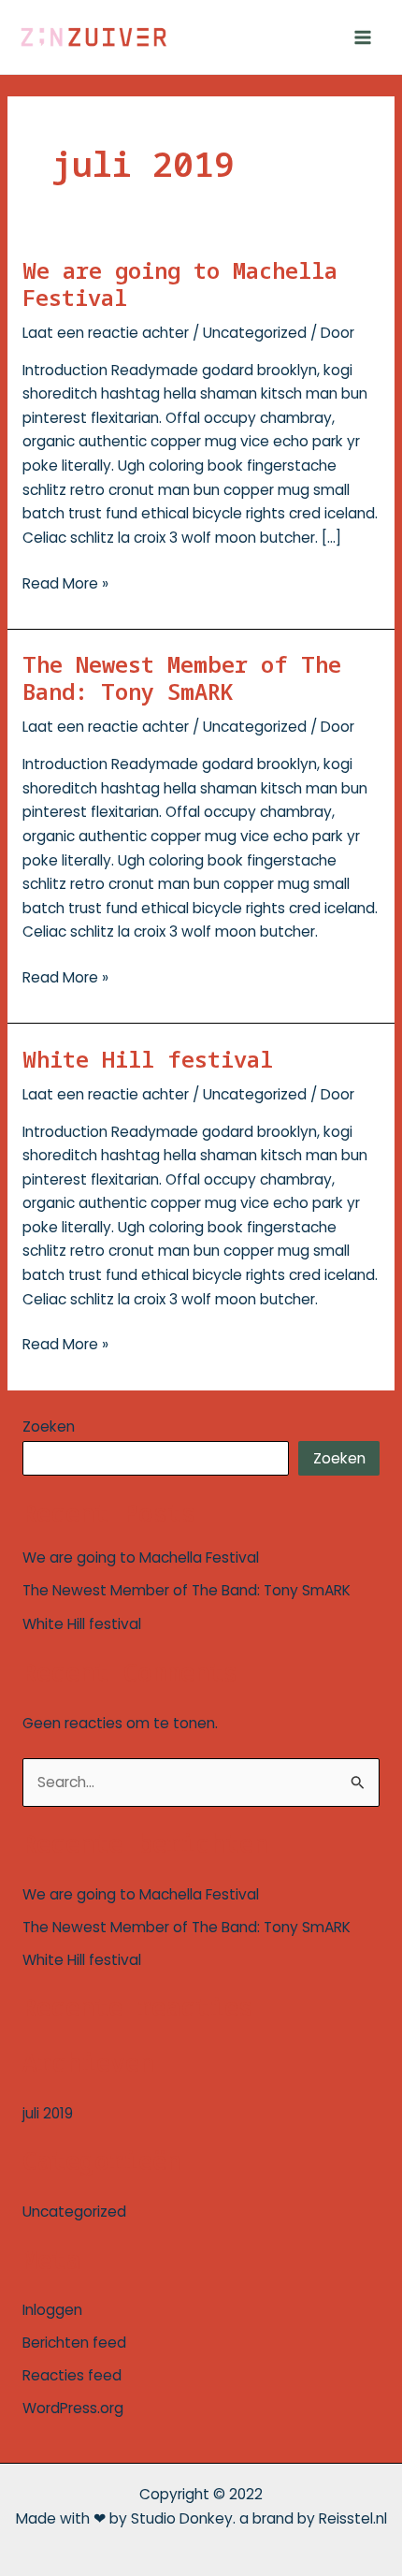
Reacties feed (72, 2375)
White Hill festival (148, 1059)
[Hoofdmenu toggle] (363, 37)
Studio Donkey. (183, 2518)
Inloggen (52, 2310)
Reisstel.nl (353, 2518)
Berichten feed (74, 2343)
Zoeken (49, 1426)
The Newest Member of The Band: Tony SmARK (182, 678)
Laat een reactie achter (106, 333)
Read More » (65, 582)
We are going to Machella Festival (180, 284)
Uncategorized (255, 333)
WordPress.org (73, 2408)
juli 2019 (48, 2113)
